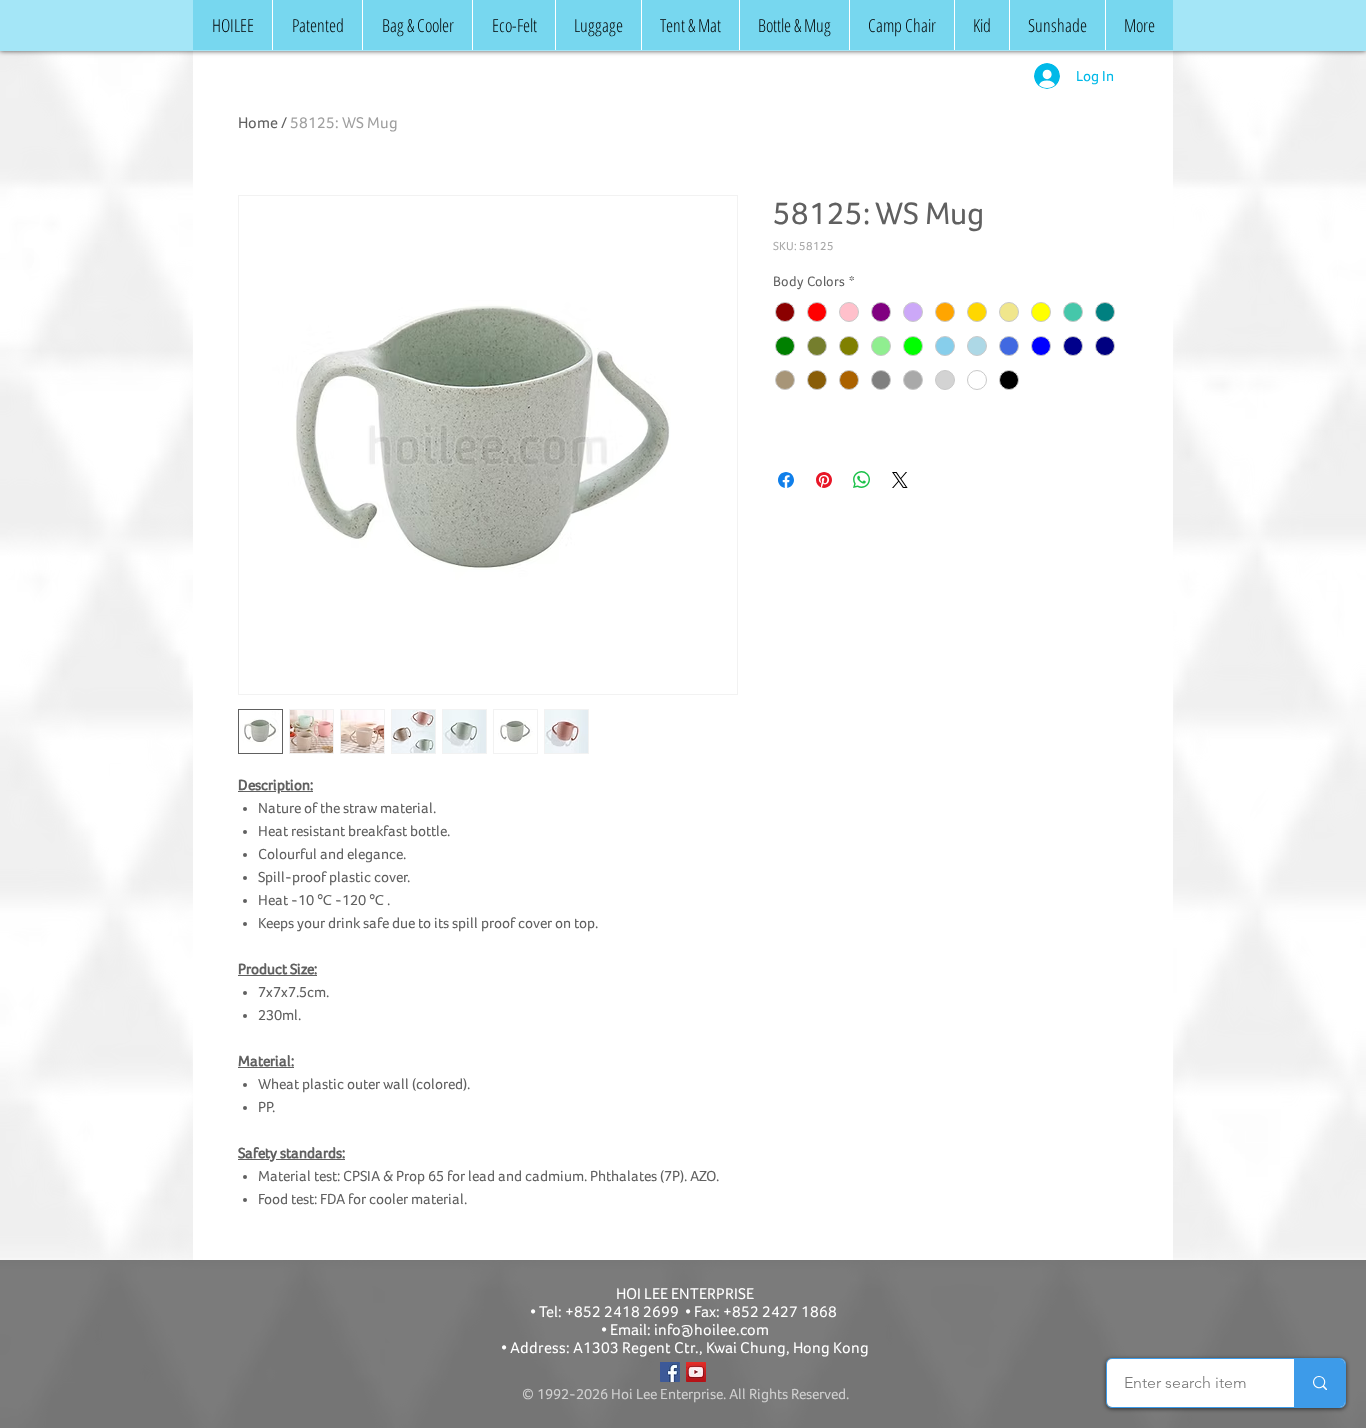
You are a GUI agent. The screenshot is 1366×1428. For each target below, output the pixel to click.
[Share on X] (900, 480)
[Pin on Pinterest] (824, 480)
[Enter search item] (1319, 1383)
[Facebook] (670, 1372)
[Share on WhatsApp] (862, 480)
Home (258, 123)
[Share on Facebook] (786, 480)
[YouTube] (696, 1372)
